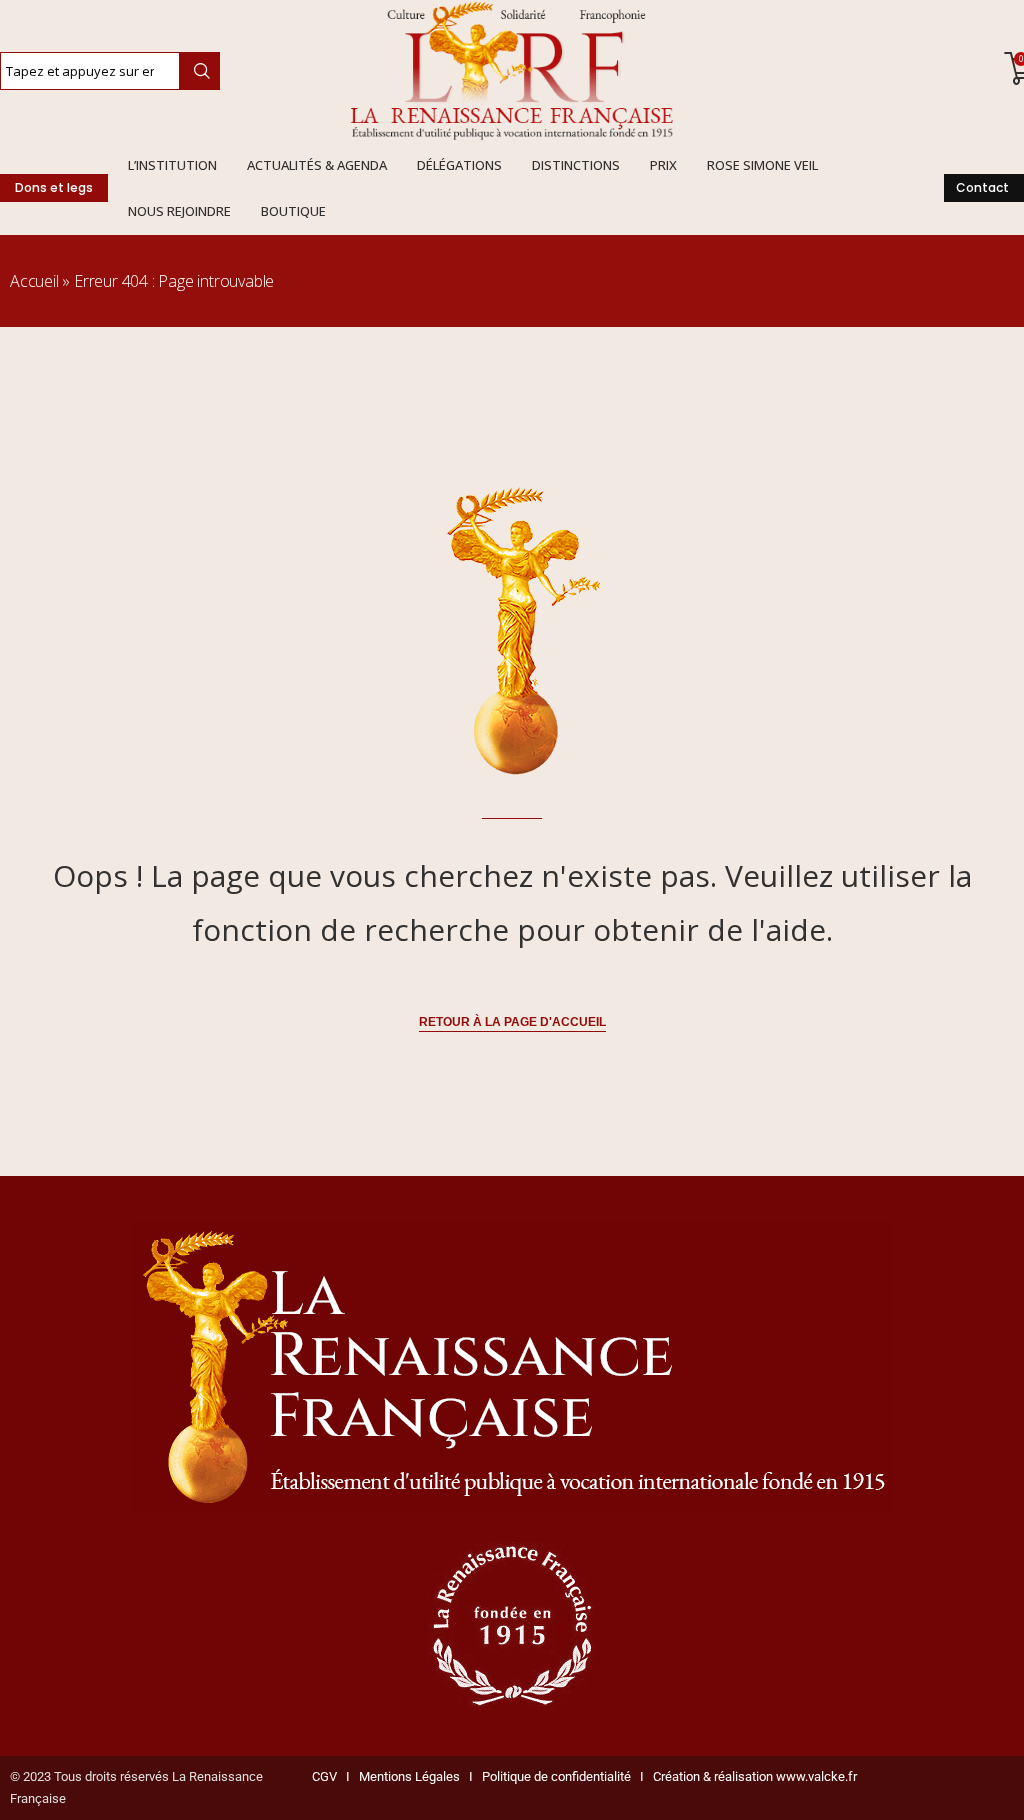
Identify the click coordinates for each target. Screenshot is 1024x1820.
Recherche (199, 71)
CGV (324, 1776)
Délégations (459, 165)
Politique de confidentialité (556, 1776)
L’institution (172, 165)
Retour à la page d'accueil (512, 1022)
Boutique (293, 211)
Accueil (34, 281)
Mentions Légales (405, 1776)
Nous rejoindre (179, 211)
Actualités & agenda (317, 165)
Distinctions (576, 165)
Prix (663, 165)
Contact (982, 187)
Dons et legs (54, 187)
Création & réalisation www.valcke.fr (755, 1776)
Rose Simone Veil (762, 165)
